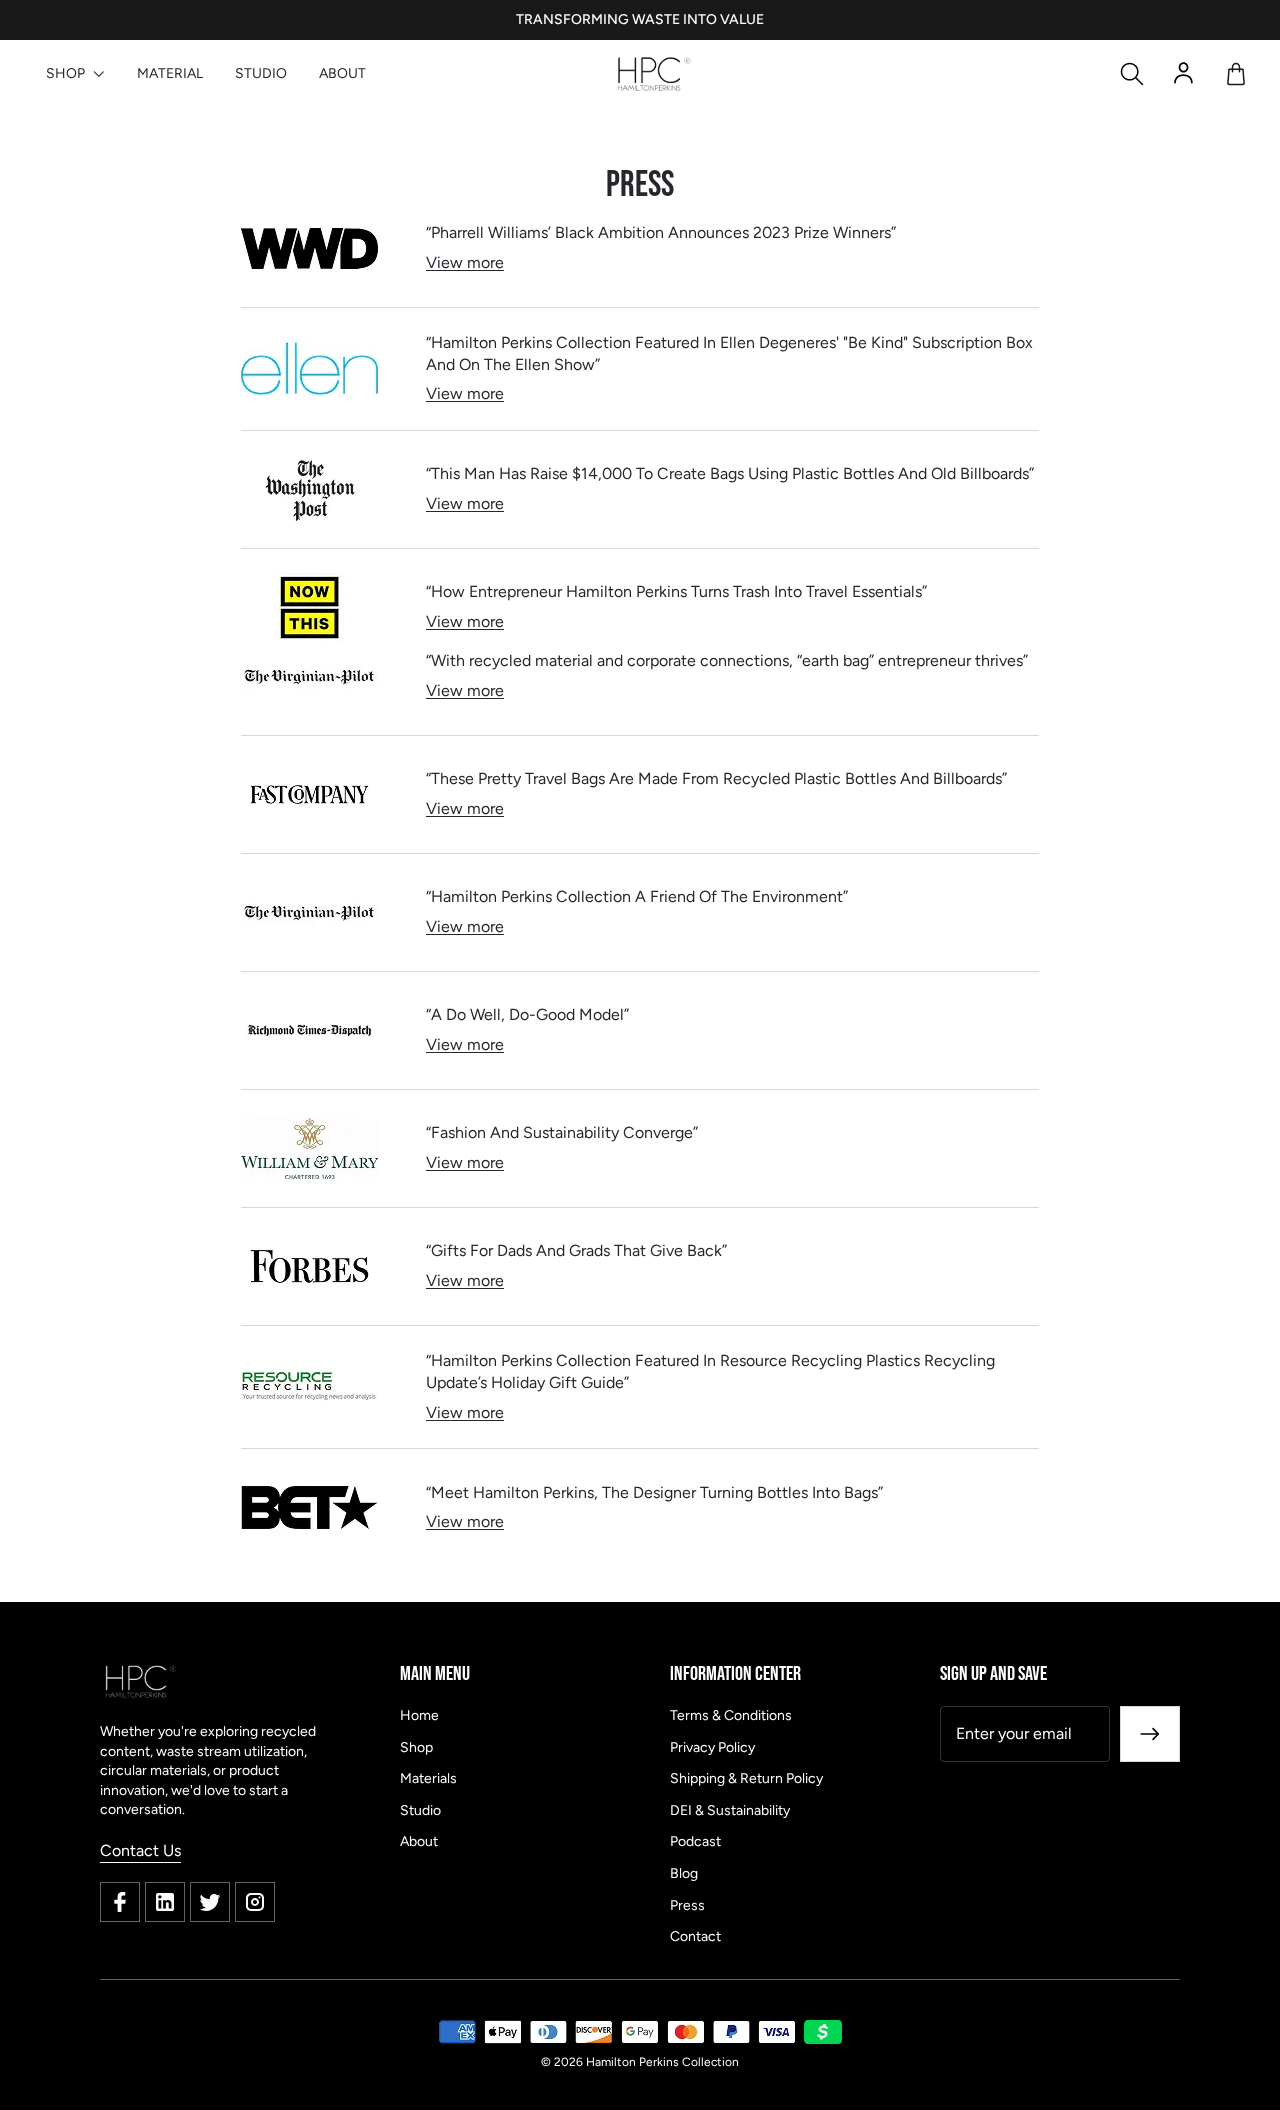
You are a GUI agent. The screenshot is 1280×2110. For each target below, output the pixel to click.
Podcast (695, 1841)
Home (419, 1715)
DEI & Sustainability (730, 1810)
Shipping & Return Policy (746, 1778)
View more (465, 262)
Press (687, 1905)
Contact (695, 1936)
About (419, 1841)
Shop (416, 1747)
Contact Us (140, 1850)
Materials (428, 1778)
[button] (1132, 74)
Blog (684, 1873)
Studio (420, 1810)
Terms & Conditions (731, 1715)
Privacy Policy (712, 1747)
